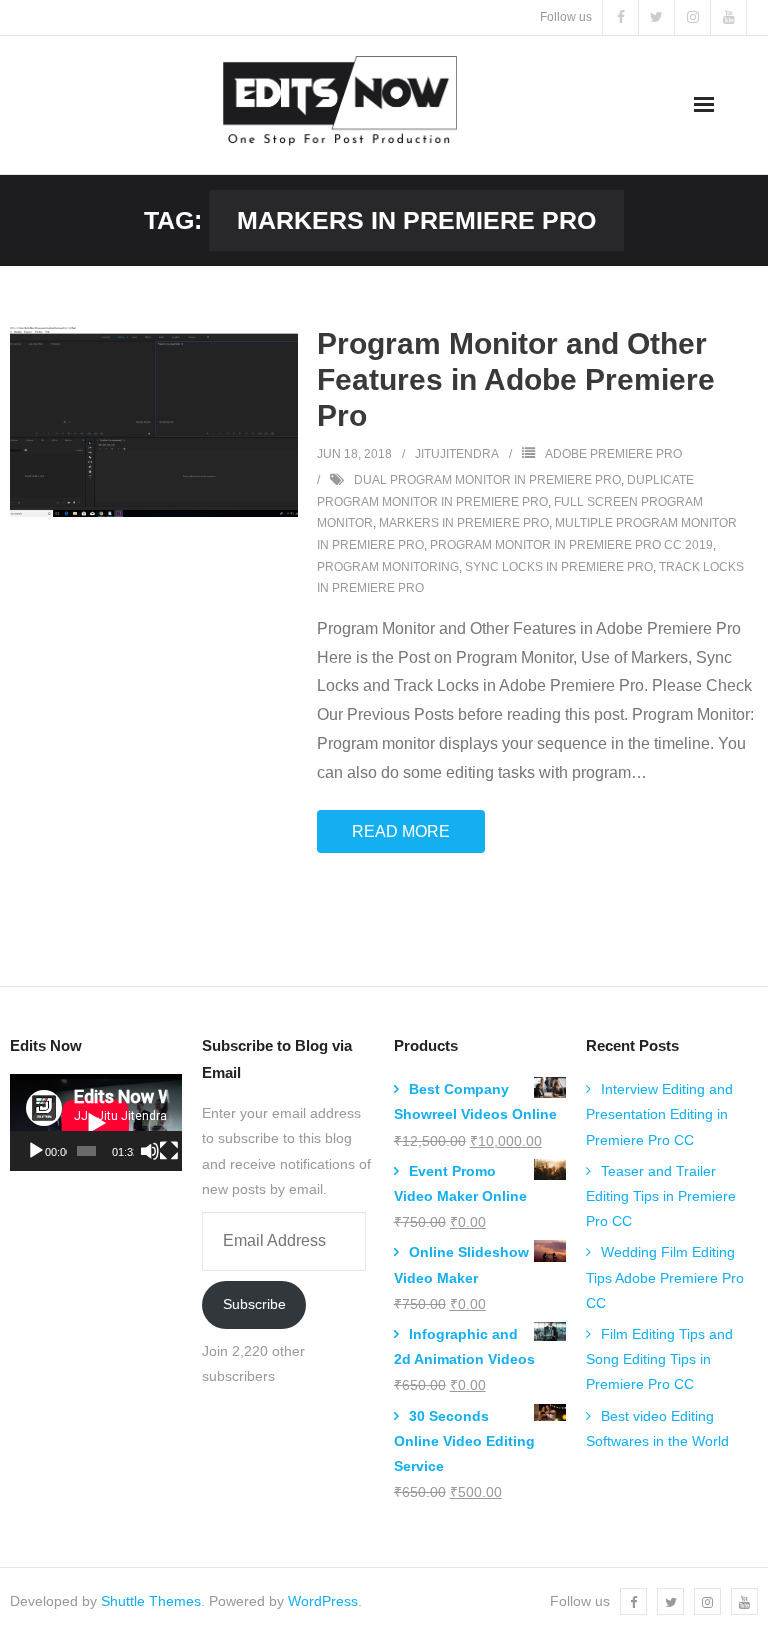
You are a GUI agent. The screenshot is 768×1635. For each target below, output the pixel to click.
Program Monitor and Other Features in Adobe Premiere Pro (516, 379)
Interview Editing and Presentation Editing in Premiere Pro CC (659, 1114)
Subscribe (254, 1304)
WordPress (323, 1601)
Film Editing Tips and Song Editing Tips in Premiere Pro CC (659, 1359)
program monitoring (388, 567)
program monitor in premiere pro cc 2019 (571, 545)
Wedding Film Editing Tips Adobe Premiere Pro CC (665, 1277)
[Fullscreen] (169, 1151)
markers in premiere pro (464, 523)
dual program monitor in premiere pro (487, 480)
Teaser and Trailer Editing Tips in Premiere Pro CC (661, 1196)
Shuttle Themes (151, 1601)
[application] (96, 1122)
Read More (401, 831)
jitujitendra (457, 454)
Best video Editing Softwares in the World (657, 1428)
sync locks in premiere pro (559, 567)
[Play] (36, 1151)
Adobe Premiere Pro (613, 454)
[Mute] (150, 1151)
